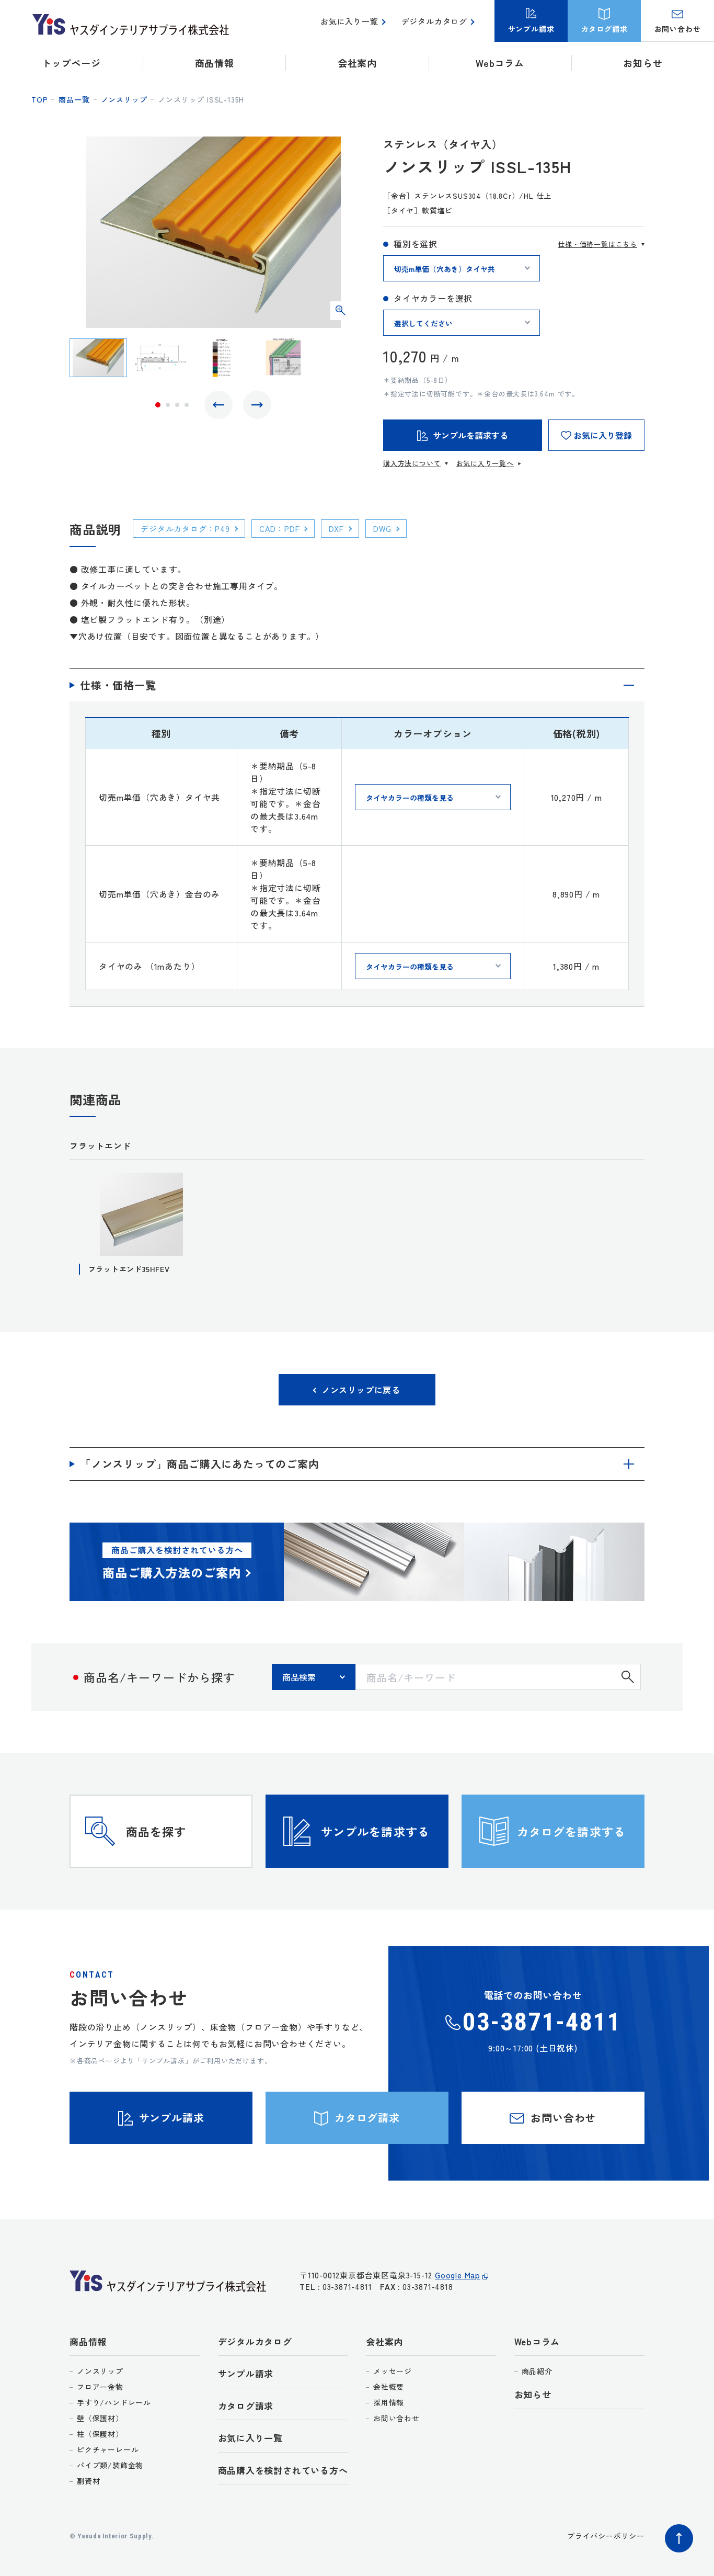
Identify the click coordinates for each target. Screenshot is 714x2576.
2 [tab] (168, 405)
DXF (336, 529)
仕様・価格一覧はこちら (597, 244)
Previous (218, 405)
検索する (628, 1677)
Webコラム (537, 2341)
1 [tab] (158, 405)
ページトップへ (679, 2538)
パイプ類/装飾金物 (110, 2465)
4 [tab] (187, 405)
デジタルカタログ (434, 21)
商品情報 (88, 2341)
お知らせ (643, 63)
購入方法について (412, 463)
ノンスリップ (124, 99)
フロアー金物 (100, 2387)
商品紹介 (537, 2371)
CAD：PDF (280, 529)
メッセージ (393, 2371)
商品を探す (156, 1831)
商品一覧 (74, 99)
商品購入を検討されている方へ (283, 2470)
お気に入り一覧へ (485, 463)
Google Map (458, 2275)
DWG (382, 529)
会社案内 (384, 2341)
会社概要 (389, 2387)
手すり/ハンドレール (114, 2402)
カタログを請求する (571, 1831)
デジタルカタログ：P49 (185, 529)
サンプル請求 (246, 2373)
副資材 (88, 2481)
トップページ (71, 63)
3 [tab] (177, 405)
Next (257, 405)
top (39, 99)
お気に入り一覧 (349, 21)
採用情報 (389, 2402)
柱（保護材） (100, 2434)
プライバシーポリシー (606, 2536)
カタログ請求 (246, 2406)
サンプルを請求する (375, 1831)
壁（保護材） (100, 2418)
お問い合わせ (396, 2418)
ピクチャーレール (108, 2449)
